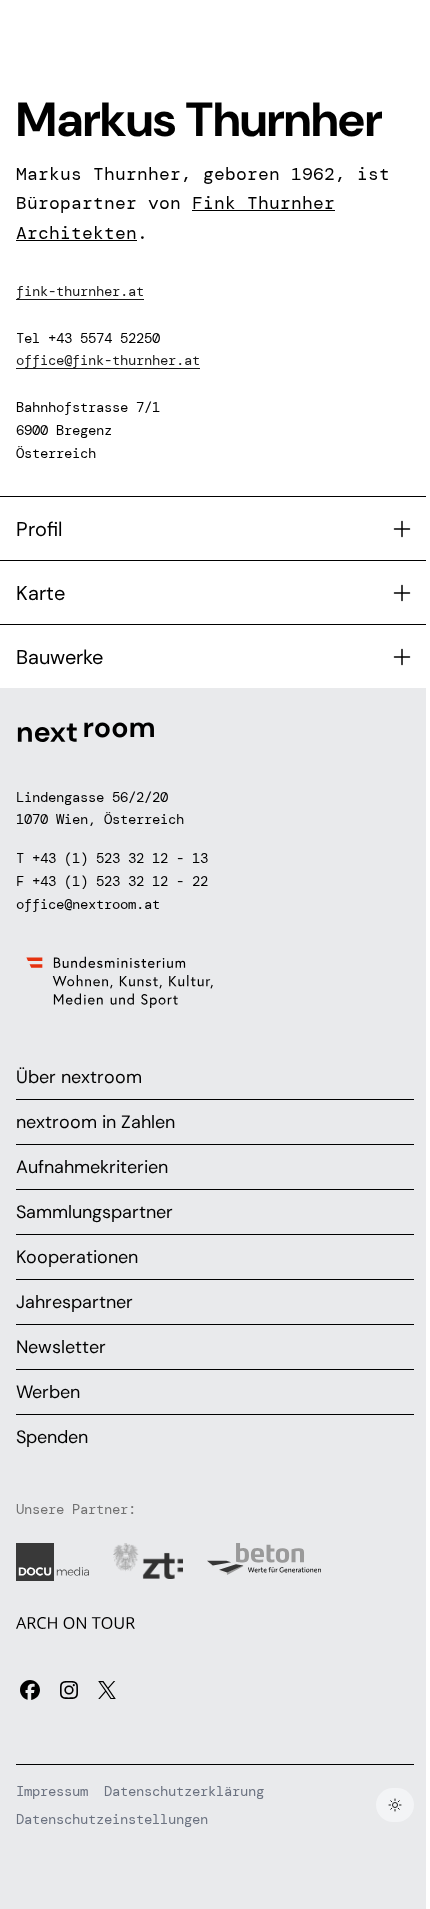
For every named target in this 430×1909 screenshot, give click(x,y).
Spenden (52, 1437)
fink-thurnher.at (80, 291)
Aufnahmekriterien (92, 1167)
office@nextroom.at (88, 904)
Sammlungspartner (94, 1212)
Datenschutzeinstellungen (112, 1819)
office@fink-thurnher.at (108, 360)
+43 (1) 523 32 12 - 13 (120, 858)
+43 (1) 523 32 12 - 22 (120, 881)
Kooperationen (77, 1257)
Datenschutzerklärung (184, 1791)
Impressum (52, 1791)
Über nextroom (79, 1077)
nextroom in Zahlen (95, 1122)
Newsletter (61, 1347)
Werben (48, 1392)
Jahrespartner (74, 1302)
